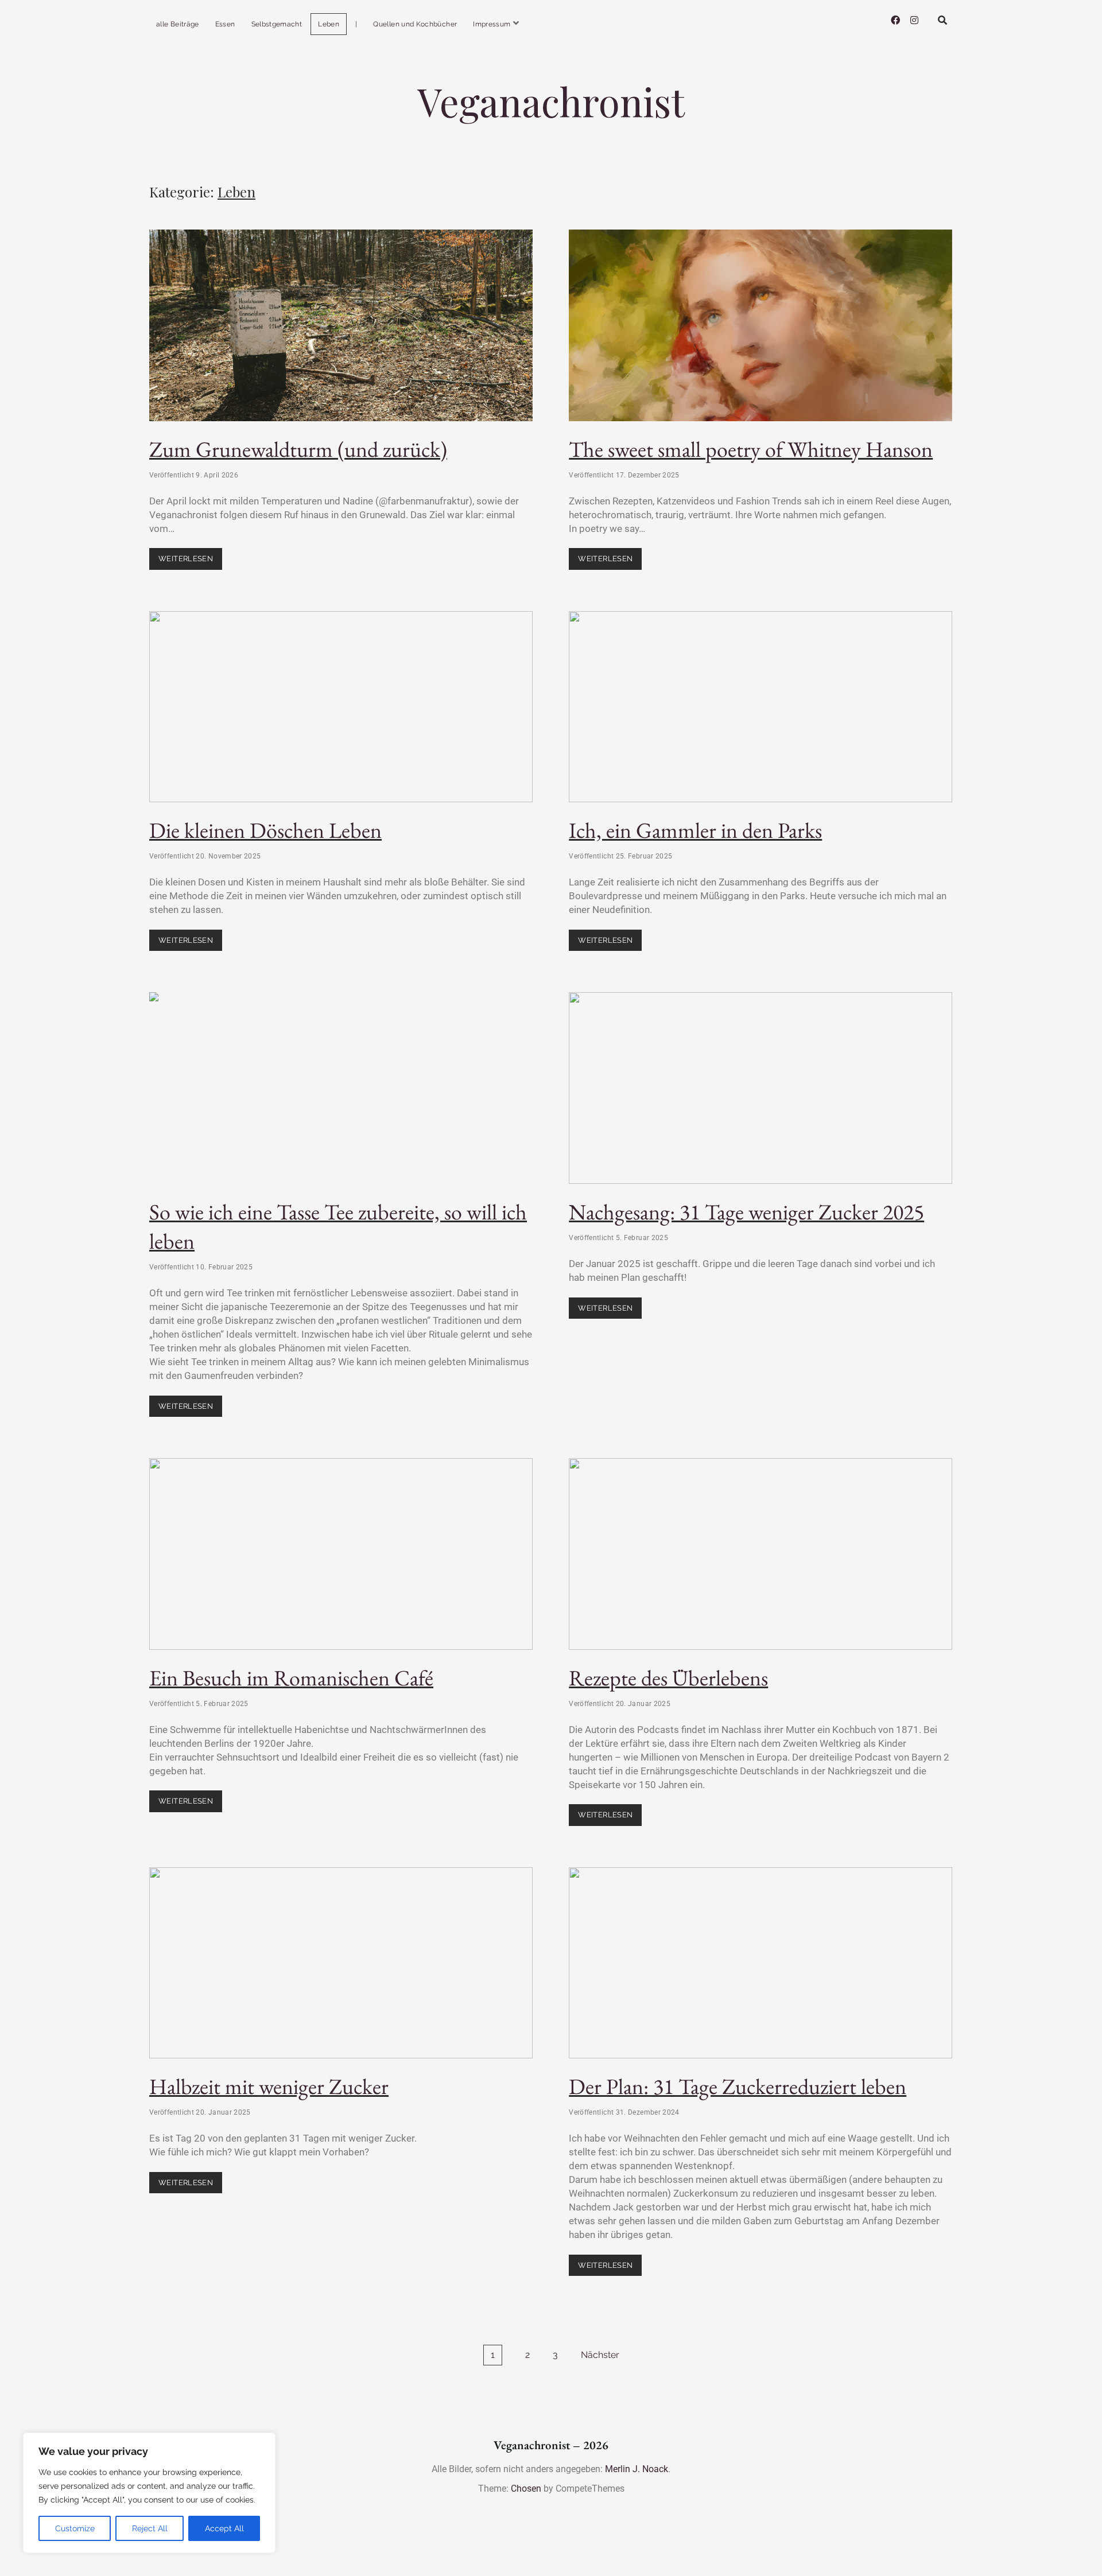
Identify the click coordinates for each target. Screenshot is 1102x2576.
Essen (225, 24)
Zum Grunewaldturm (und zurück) (341, 325)
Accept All (224, 2528)
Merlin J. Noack (637, 2469)
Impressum (492, 24)
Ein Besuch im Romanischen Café (341, 1554)
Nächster (600, 2355)
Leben (329, 24)
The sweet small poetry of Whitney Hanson (760, 325)
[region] (149, 2493)
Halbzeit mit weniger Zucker (341, 1963)
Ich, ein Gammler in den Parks (760, 707)
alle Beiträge (178, 24)
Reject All (150, 2528)
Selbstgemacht (277, 24)
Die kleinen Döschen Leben (341, 707)
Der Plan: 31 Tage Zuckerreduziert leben (760, 1963)
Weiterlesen (190, 555)
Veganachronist (551, 101)
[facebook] (895, 20)
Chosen (526, 2488)
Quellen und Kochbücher (415, 24)
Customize (75, 2528)
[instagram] (914, 20)
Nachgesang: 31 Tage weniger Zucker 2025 (760, 1088)
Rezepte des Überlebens (760, 1554)
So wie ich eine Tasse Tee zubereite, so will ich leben (341, 1088)
